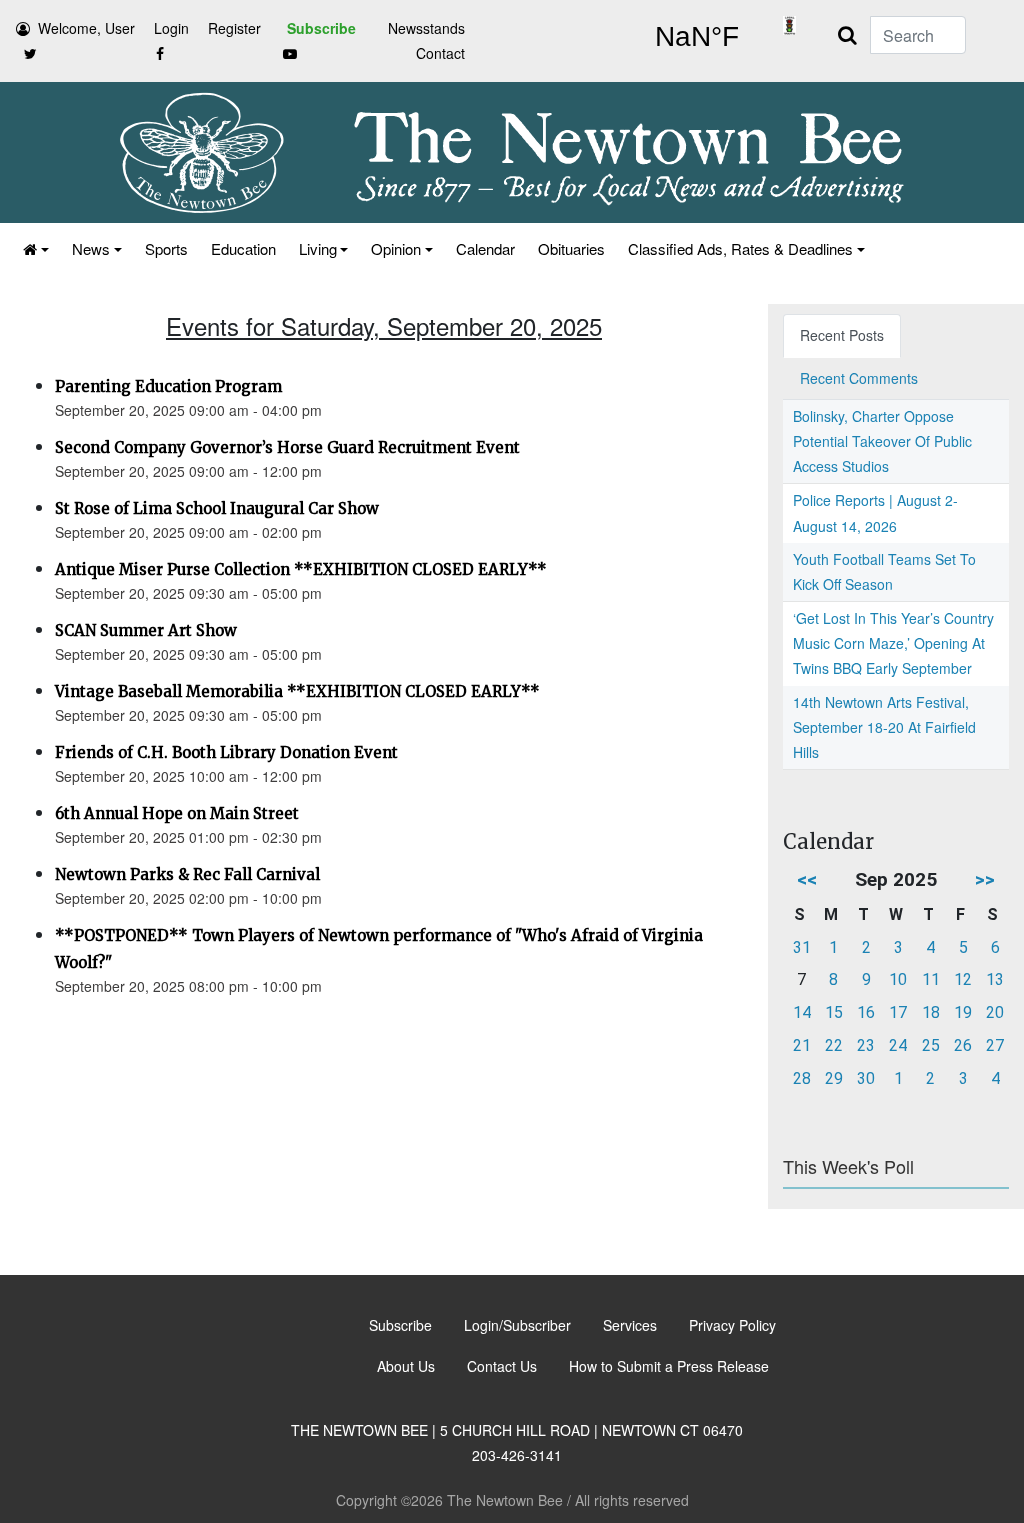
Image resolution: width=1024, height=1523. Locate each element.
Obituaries (571, 248)
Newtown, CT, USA (696, 37)
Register (234, 28)
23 (866, 1045)
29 (834, 1078)
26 (963, 1045)
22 (834, 1045)
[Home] (34, 248)
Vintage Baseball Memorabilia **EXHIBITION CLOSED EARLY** (297, 691)
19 (963, 1012)
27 (995, 1045)
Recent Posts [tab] (842, 335)
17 (898, 1012)
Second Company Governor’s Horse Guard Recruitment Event (287, 447)
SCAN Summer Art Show (146, 630)
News (91, 248)
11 (931, 979)
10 (898, 979)
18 (931, 1012)
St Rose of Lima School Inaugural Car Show (217, 508)
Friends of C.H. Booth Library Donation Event (226, 752)
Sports (166, 248)
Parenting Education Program (168, 386)
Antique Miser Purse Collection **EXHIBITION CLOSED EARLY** (301, 569)
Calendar (485, 248)
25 (931, 1045)
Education (243, 248)
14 (802, 1012)
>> (985, 879)
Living (318, 248)
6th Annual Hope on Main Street (177, 813)
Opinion (396, 248)
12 (963, 979)
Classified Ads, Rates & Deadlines (740, 248)
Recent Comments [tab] (859, 378)
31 (802, 947)
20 (995, 1012)
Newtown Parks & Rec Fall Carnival (187, 874)
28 (802, 1078)
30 (866, 1078)
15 (834, 1012)
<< (807, 879)
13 (995, 979)
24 (898, 1045)
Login (171, 28)
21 (802, 1045)
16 (866, 1012)
